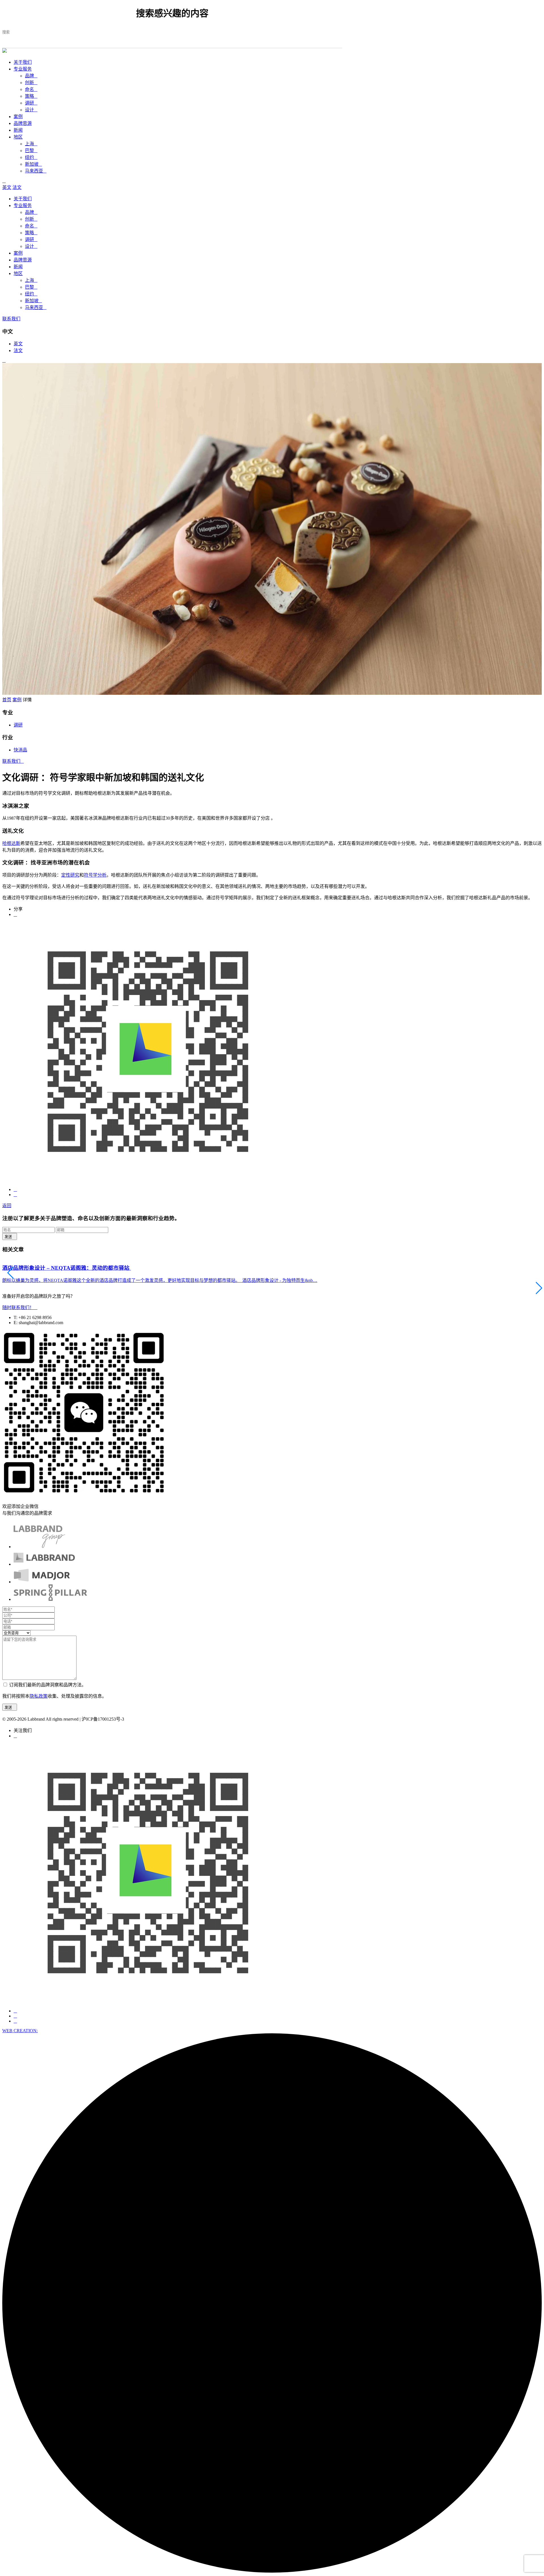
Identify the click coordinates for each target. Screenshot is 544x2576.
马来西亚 (36, 171)
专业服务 (23, 69)
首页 (7, 700)
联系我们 (11, 319)
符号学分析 (95, 875)
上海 (31, 144)
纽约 (31, 157)
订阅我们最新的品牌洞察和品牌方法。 (48, 1685)
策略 (31, 96)
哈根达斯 (11, 843)
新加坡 (33, 164)
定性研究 (70, 875)
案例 (18, 117)
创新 (31, 83)
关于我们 (23, 62)
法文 (17, 187)
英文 (7, 187)
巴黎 (31, 151)
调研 (31, 103)
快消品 (20, 750)
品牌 (31, 76)
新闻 (18, 130)
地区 (18, 137)
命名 (31, 89)
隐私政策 (39, 1696)
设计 (31, 110)
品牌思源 (23, 123)
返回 (7, 1206)
